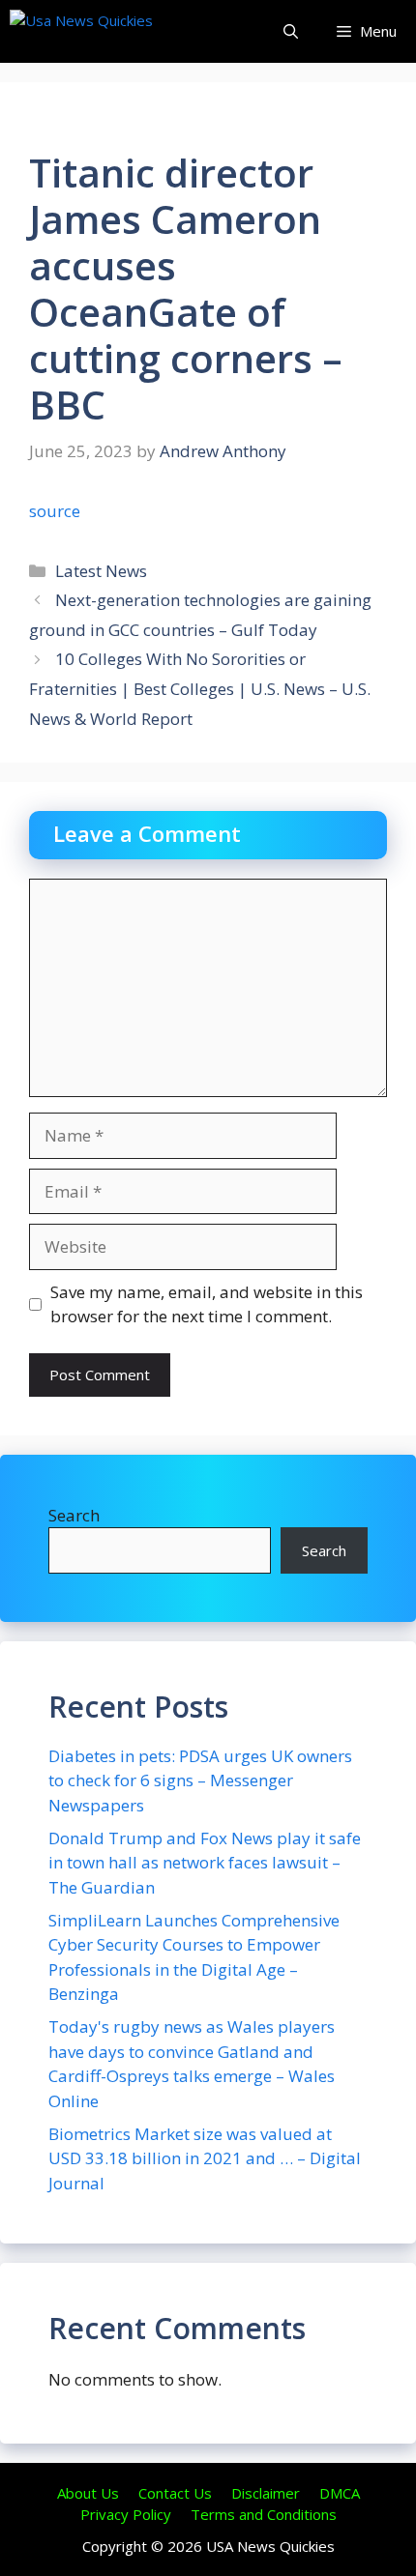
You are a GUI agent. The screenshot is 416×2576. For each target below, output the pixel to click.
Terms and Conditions (264, 2514)
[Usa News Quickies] (119, 31)
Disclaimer (266, 2493)
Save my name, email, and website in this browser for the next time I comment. (207, 1304)
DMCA (340, 2493)
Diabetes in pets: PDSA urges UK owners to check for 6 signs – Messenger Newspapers (200, 1780)
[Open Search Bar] (291, 31)
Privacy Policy (126, 2514)
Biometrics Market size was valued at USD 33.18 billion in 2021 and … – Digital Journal (205, 2158)
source (55, 511)
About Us (88, 2493)
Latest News (101, 571)
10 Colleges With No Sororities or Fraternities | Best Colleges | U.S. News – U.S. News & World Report (200, 688)
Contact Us (175, 2493)
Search (74, 1515)
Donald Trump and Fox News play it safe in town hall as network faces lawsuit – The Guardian (205, 1863)
